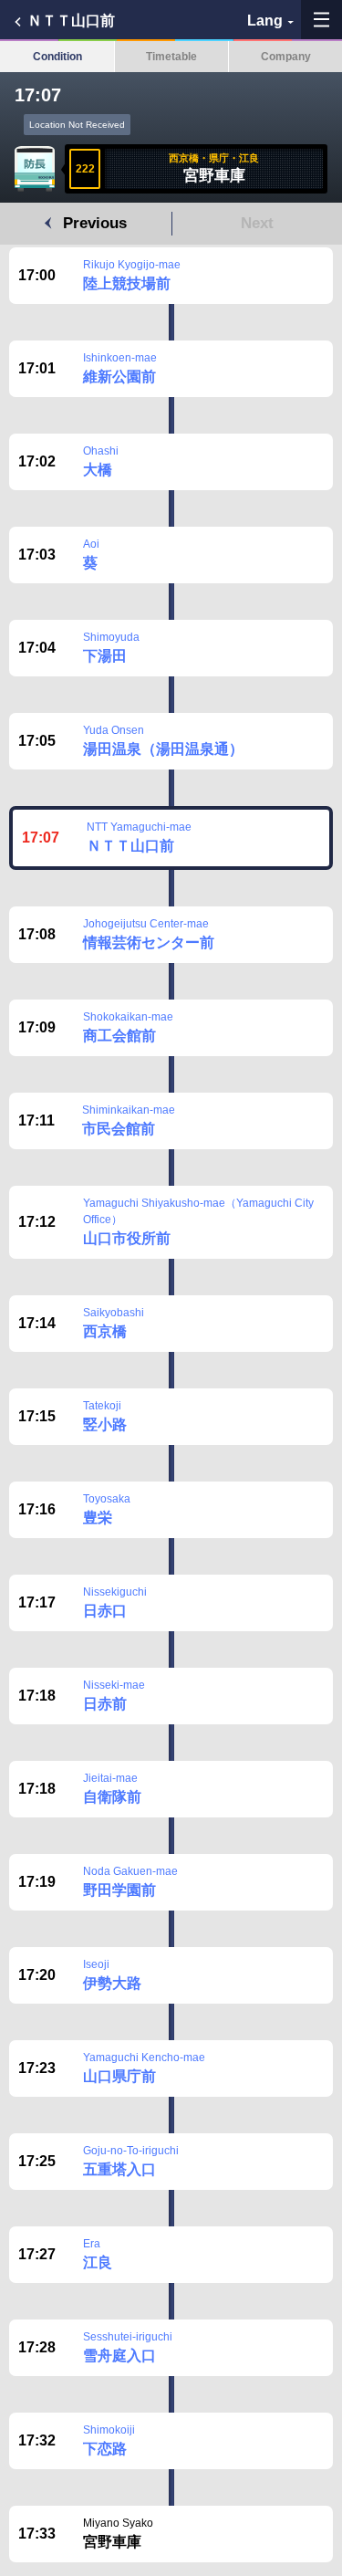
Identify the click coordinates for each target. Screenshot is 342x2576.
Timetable (171, 57)
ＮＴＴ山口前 (71, 21)
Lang (265, 21)
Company (286, 57)
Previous (95, 223)
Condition (57, 57)
